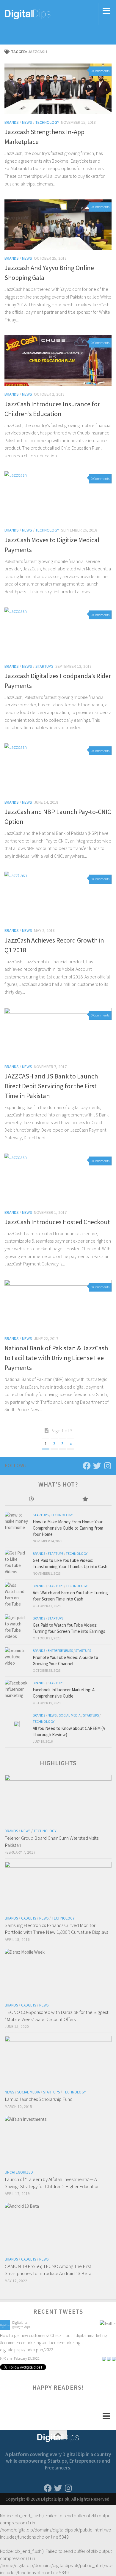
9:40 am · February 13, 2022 (20, 2358)
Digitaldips (20, 2322)
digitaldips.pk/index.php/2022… (28, 2349)
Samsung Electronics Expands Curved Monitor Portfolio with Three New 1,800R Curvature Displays (56, 1929)
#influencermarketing (61, 2342)
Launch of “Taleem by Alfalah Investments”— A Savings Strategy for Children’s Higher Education (52, 2183)
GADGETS (29, 1918)
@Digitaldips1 (22, 2327)
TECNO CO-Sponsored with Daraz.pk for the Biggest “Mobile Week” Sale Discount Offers (57, 2016)
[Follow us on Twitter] (97, 1466)
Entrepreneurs (60, 1651)
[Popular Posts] (85, 1499)
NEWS (27, 122)
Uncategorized (19, 2172)
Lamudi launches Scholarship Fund (39, 2099)
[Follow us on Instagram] (108, 1466)
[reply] (104, 2358)
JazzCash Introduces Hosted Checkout (57, 1222)
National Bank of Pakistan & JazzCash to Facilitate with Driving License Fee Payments (56, 1358)
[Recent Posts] (32, 1499)
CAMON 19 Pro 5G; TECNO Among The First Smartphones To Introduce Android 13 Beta (48, 2270)
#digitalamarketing (90, 2335)
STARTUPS (44, 666)
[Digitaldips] (5, 2328)
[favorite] (114, 2358)
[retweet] (109, 2358)
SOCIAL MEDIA (70, 1715)
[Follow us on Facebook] (87, 1466)
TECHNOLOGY (47, 122)
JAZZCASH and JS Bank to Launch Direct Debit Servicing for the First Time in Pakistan (51, 1086)
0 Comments (100, 71)
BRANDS (12, 122)
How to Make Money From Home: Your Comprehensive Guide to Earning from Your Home (68, 1528)
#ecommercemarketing (21, 2342)
